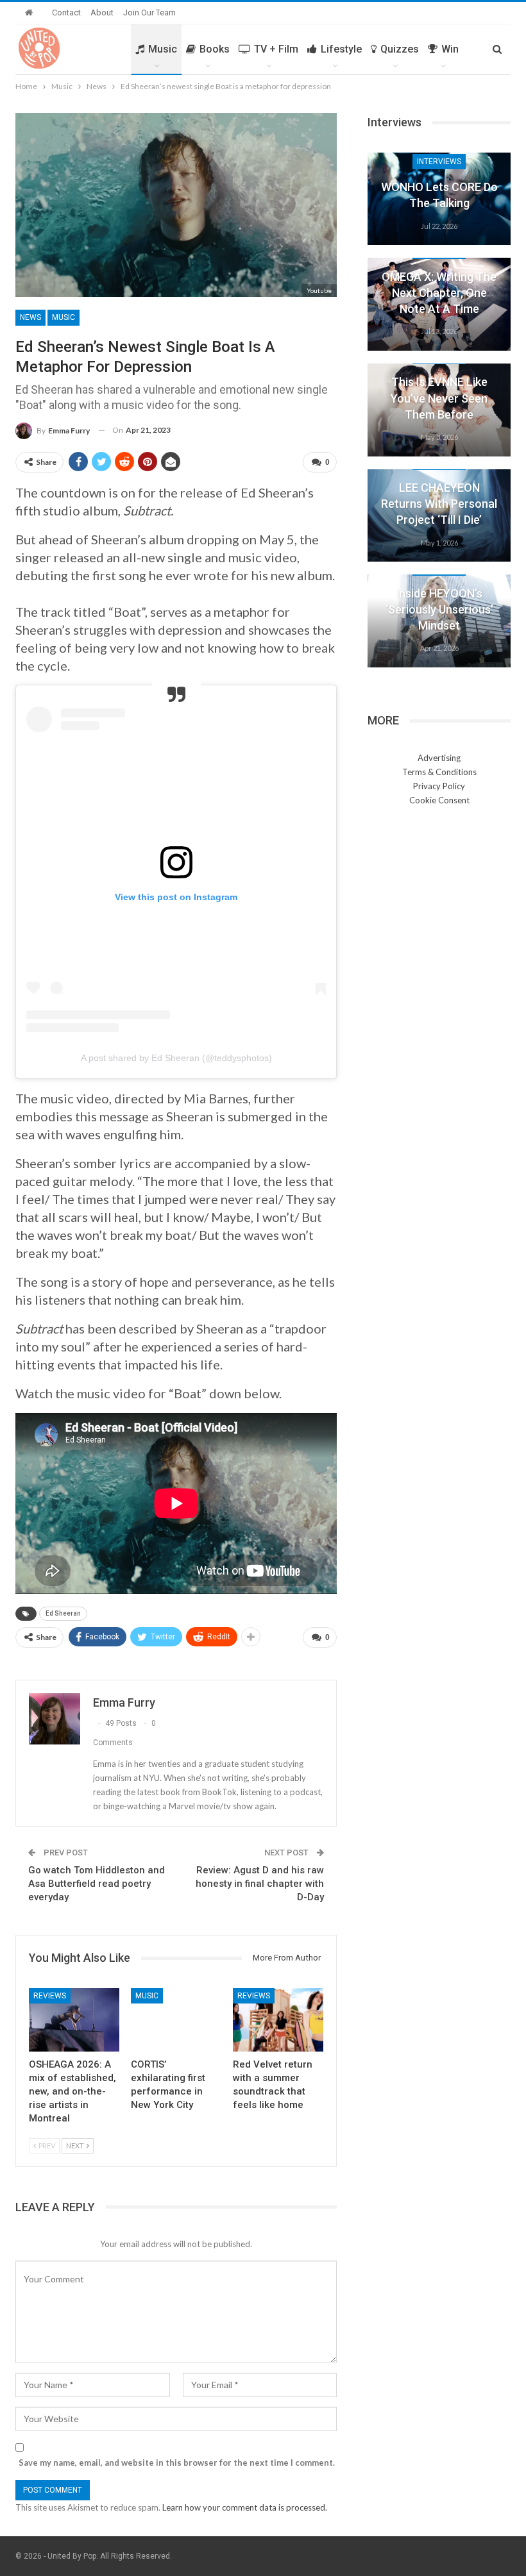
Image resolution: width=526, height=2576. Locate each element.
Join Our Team (149, 13)
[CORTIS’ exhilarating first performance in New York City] (176, 2020)
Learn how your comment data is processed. (245, 2507)
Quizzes (400, 49)
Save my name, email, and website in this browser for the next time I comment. (177, 2463)
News (30, 317)
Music (163, 49)
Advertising (439, 758)
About (102, 13)
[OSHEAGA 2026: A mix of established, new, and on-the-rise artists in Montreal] (74, 2020)
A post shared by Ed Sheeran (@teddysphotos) (176, 1058)
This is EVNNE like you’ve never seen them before (439, 398)
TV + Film (276, 49)
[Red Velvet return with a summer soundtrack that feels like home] (278, 2020)
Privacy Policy (439, 786)
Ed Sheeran (63, 1613)
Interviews (439, 162)
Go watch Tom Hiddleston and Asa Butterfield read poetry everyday (97, 1884)
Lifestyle (341, 49)
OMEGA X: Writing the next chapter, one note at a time (439, 293)
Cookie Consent (439, 800)
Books (215, 49)
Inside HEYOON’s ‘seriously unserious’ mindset (439, 609)
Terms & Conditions (439, 772)
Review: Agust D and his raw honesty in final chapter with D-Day (260, 1884)
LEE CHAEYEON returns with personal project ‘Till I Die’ (439, 504)
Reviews (50, 1996)
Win (450, 49)
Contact (66, 13)
